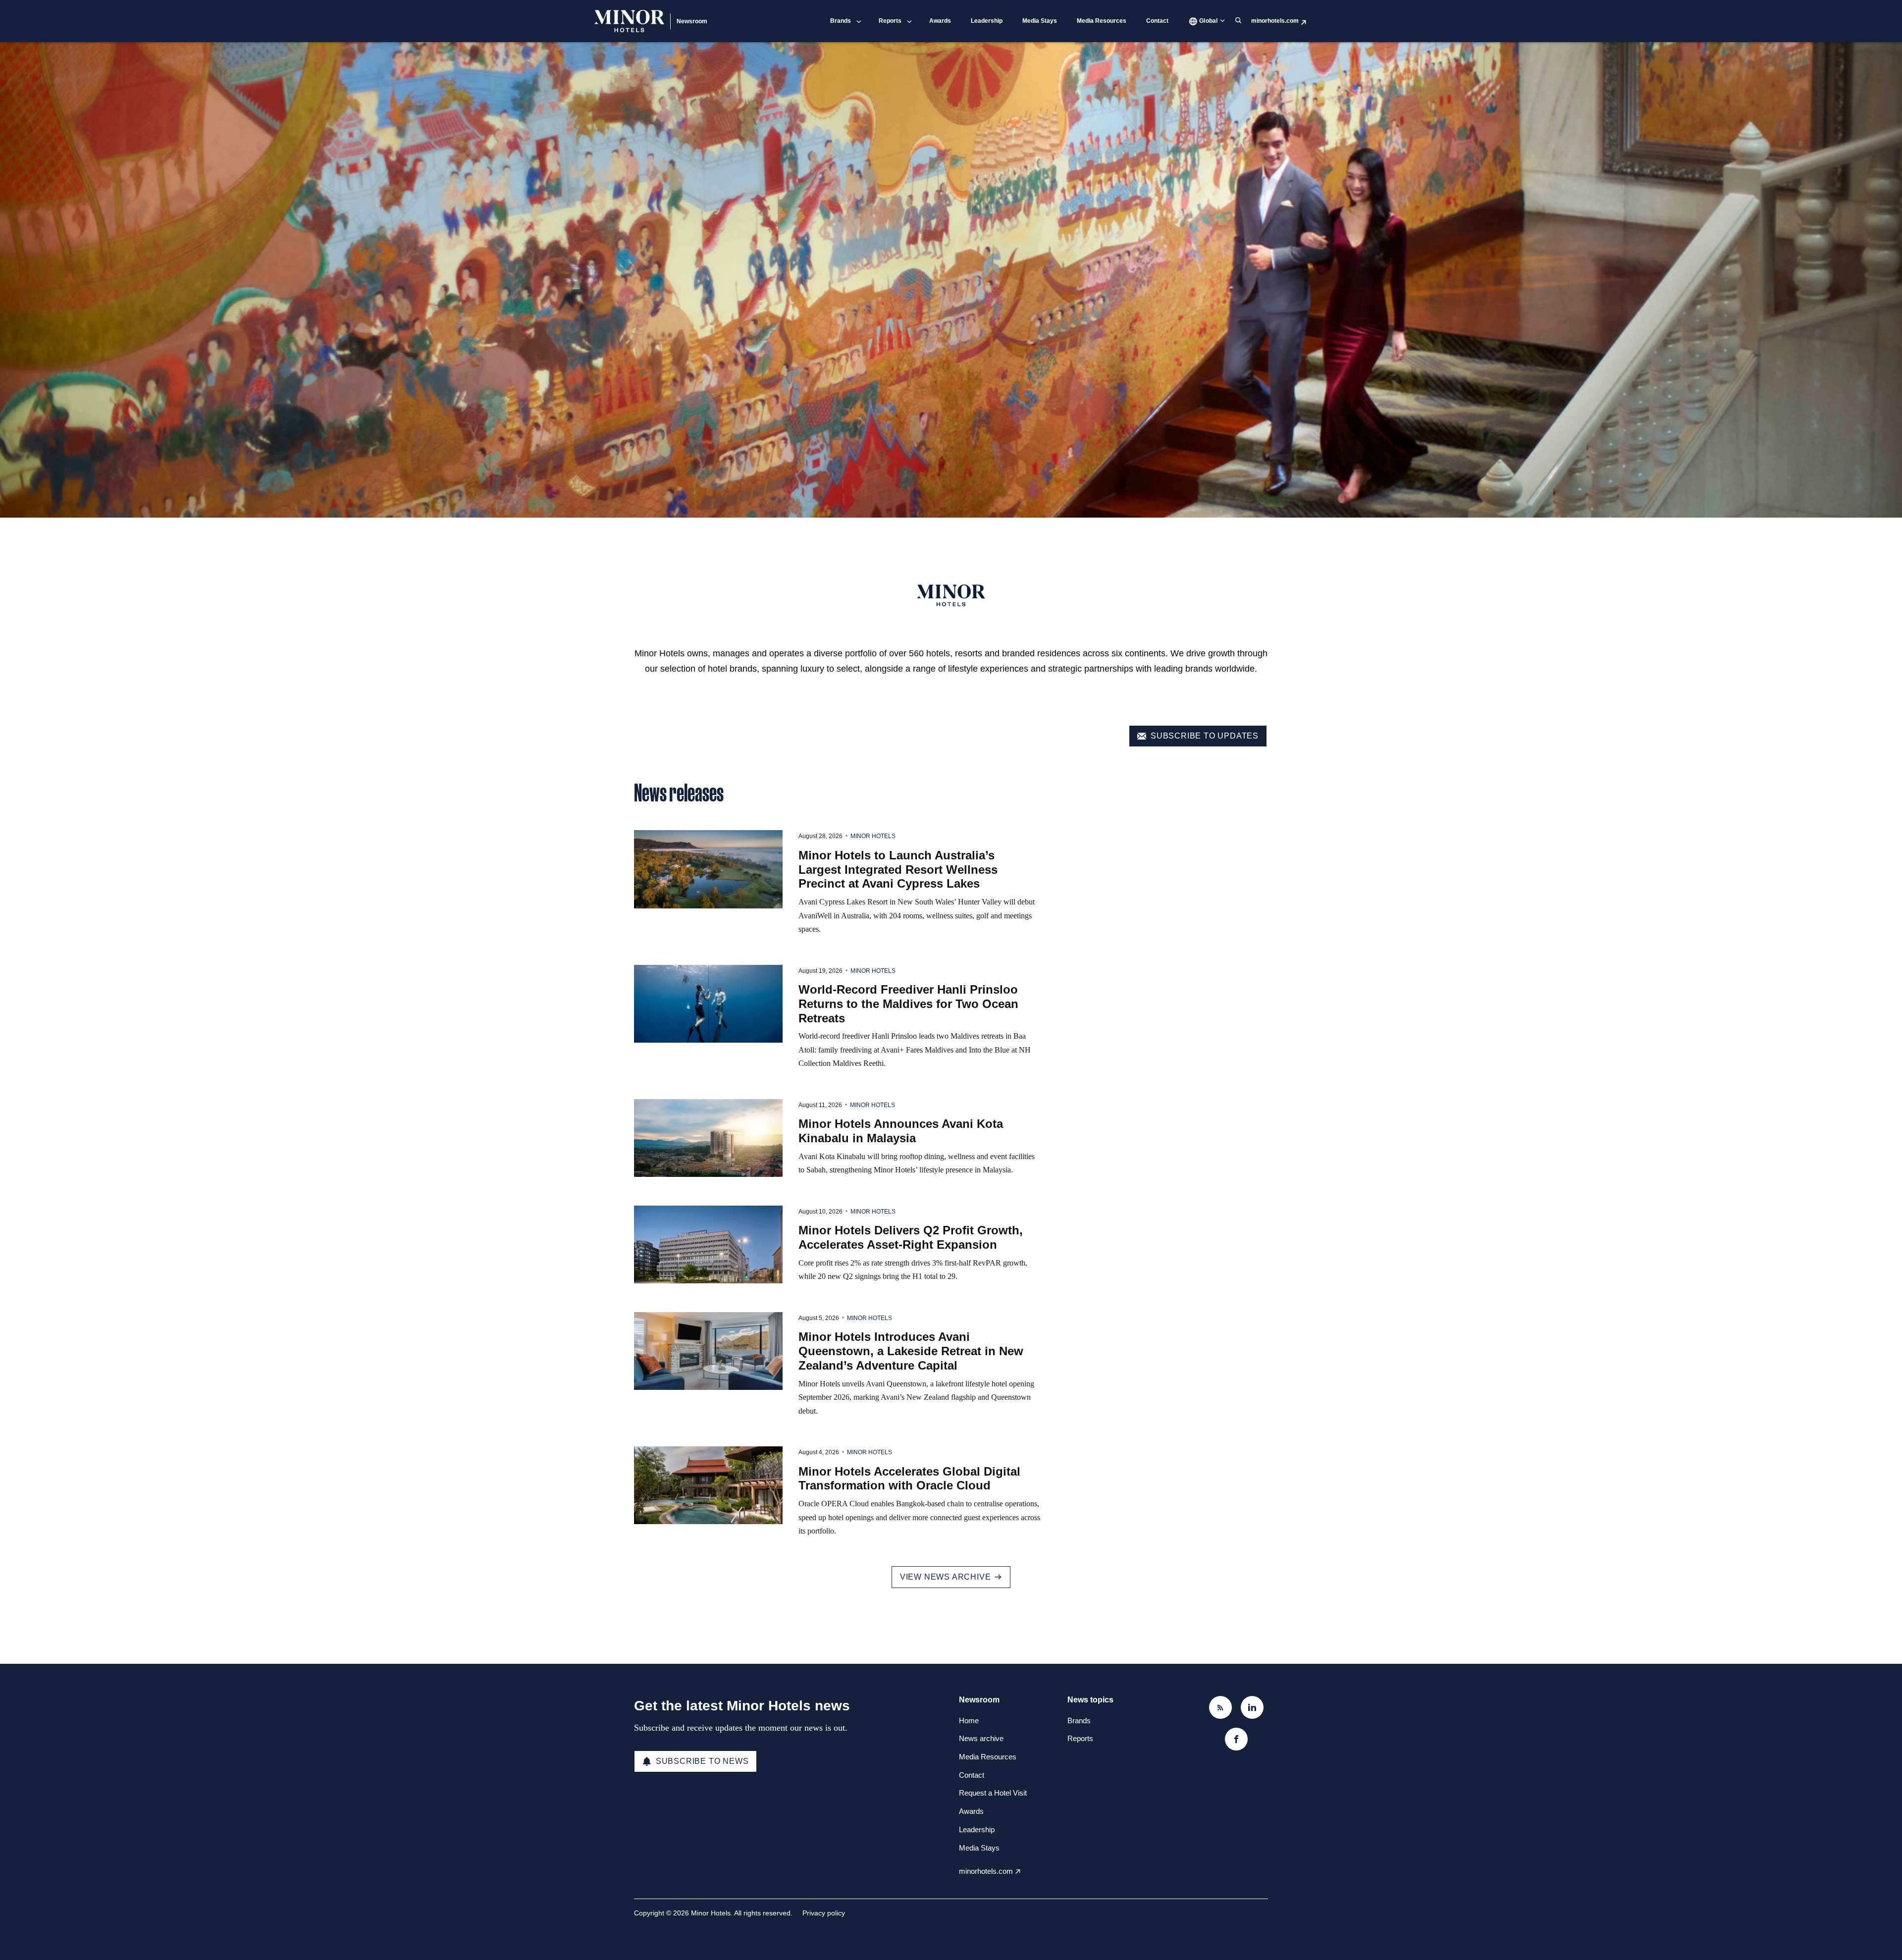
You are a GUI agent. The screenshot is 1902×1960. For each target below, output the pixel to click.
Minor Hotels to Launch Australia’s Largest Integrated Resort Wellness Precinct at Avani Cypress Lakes (898, 870)
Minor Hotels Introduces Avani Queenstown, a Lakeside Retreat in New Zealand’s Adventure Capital (911, 1351)
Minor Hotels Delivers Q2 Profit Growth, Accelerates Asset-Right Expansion (911, 1237)
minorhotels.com (1275, 21)
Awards (940, 21)
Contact (1157, 21)
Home (969, 1721)
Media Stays (1040, 21)
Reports (890, 21)
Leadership (987, 21)
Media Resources (1102, 21)
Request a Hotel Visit (993, 1793)
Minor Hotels (873, 836)
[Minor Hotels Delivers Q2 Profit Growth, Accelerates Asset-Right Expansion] (708, 1245)
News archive (981, 1738)
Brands (841, 21)
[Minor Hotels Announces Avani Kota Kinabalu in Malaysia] (708, 1138)
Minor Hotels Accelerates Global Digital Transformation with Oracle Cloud (909, 1479)
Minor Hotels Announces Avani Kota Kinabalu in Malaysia (901, 1131)
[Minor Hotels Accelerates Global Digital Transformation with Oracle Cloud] (708, 1485)
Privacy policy (824, 1913)
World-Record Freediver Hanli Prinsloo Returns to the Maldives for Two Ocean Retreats (908, 1004)
